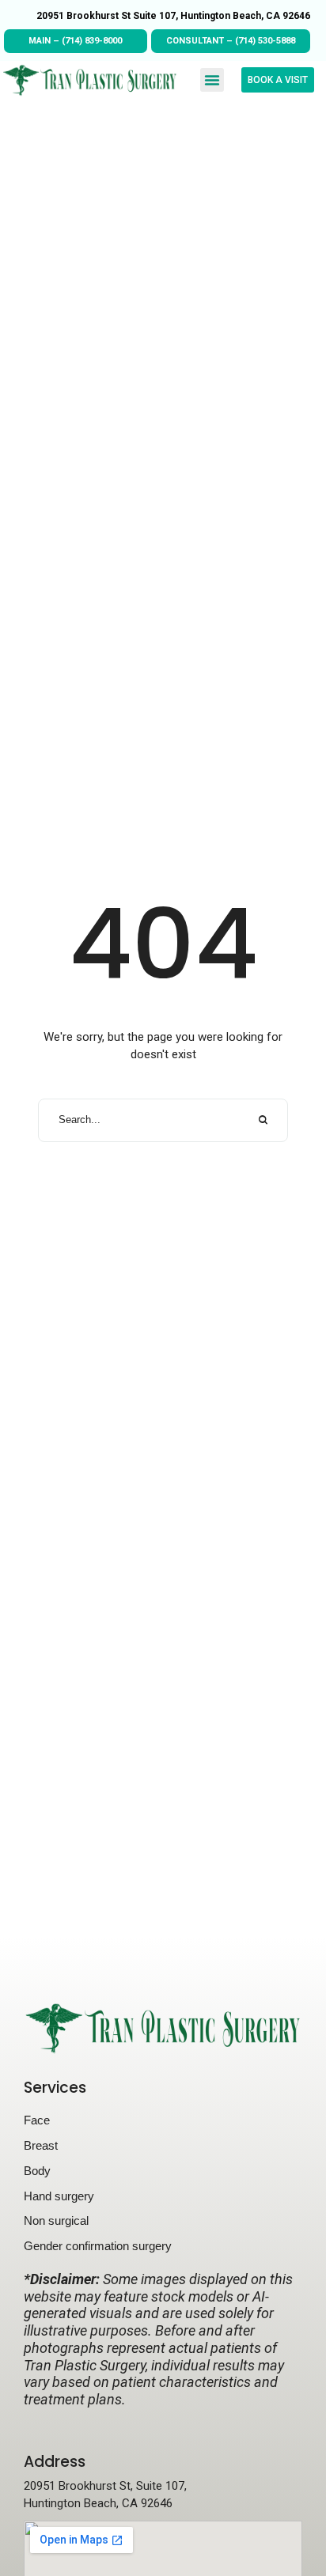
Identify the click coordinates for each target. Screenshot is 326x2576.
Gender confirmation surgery (98, 2246)
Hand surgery (59, 2196)
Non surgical (56, 2220)
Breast (41, 2145)
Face (37, 2120)
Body (37, 2171)
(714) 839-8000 (92, 41)
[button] (212, 80)
